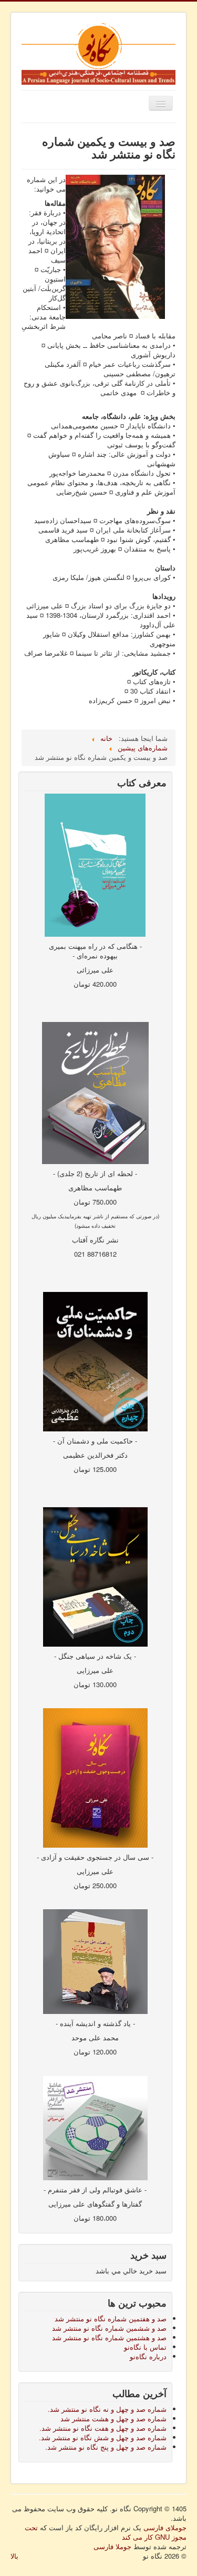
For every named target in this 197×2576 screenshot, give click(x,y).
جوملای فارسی (165, 2527)
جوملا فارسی (112, 2546)
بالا (14, 2556)
